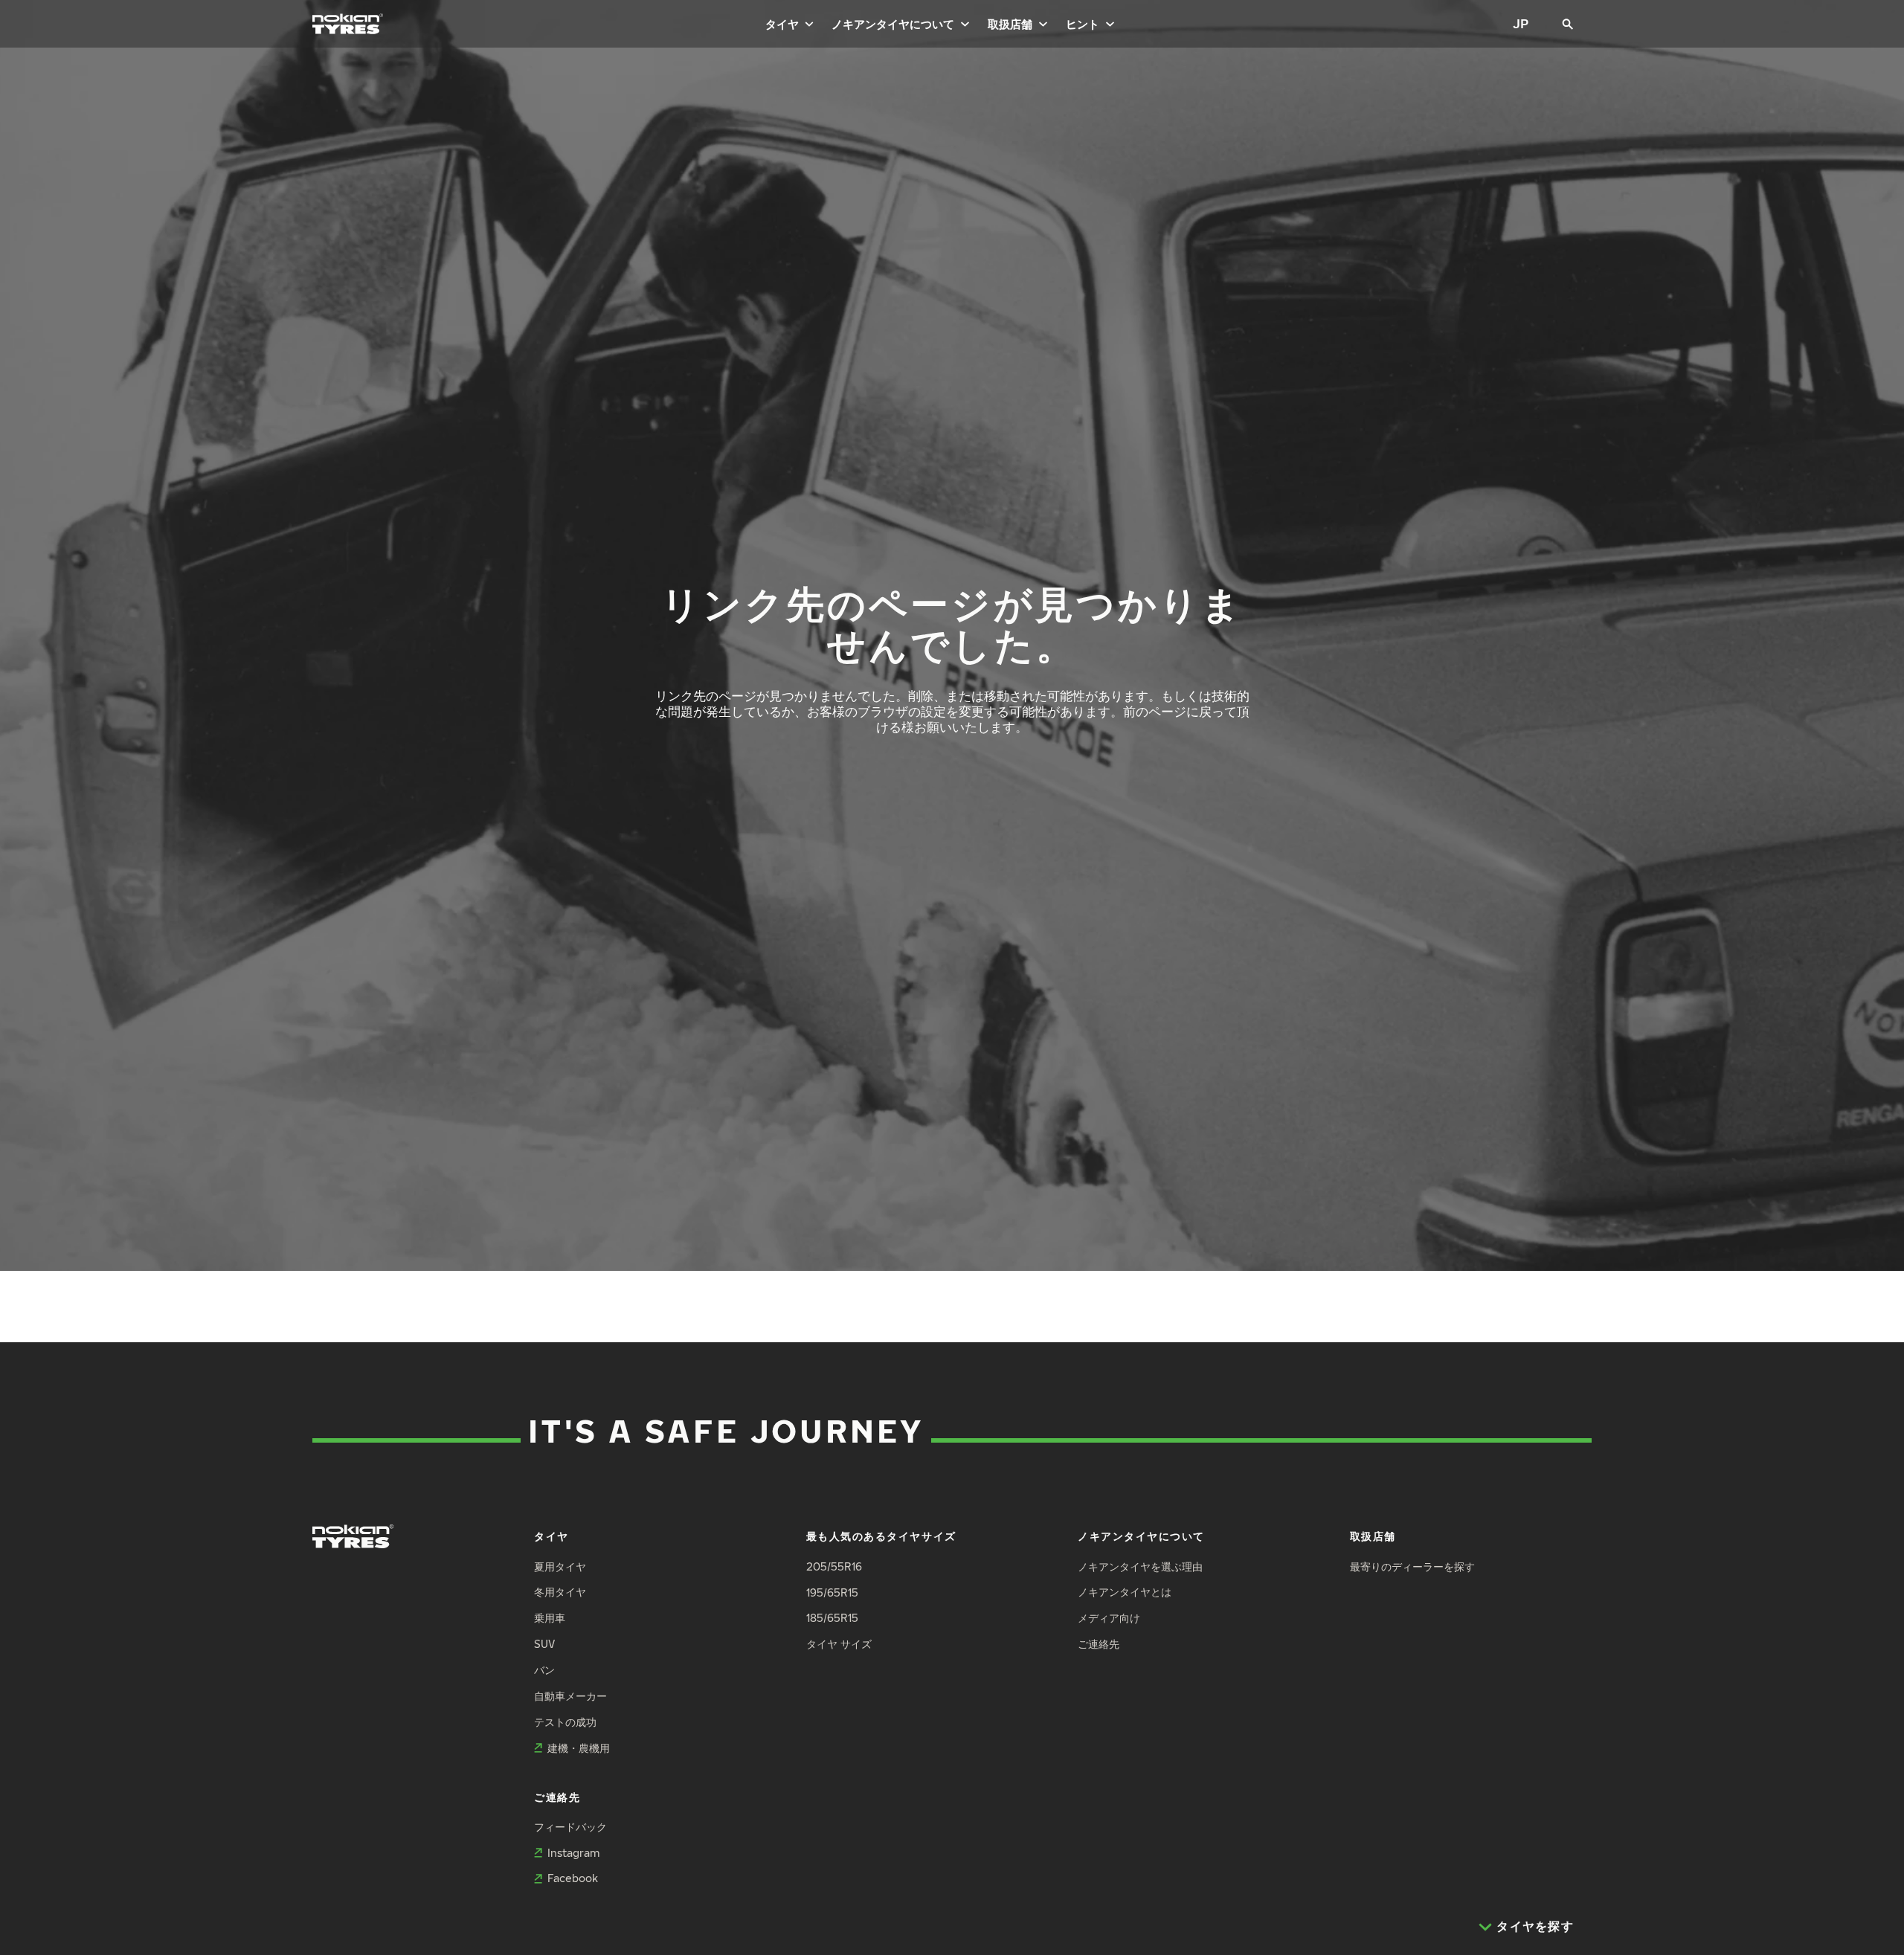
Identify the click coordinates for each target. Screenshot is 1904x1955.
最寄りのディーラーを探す (1412, 1566)
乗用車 (550, 1618)
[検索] (1568, 24)
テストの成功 (565, 1722)
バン (544, 1670)
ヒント (1083, 24)
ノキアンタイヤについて (893, 24)
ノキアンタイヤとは (1125, 1592)
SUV (544, 1644)
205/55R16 (834, 1566)
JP (1521, 23)
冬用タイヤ (560, 1592)
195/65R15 (832, 1592)
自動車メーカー (570, 1696)
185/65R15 (832, 1618)
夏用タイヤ (560, 1566)
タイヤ (782, 24)
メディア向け (1109, 1618)
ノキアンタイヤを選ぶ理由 (1140, 1566)
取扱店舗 (1010, 24)
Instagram (573, 1853)
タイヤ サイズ (839, 1644)
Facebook (573, 1878)
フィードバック (570, 1827)
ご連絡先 (1099, 1644)
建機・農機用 (579, 1748)
